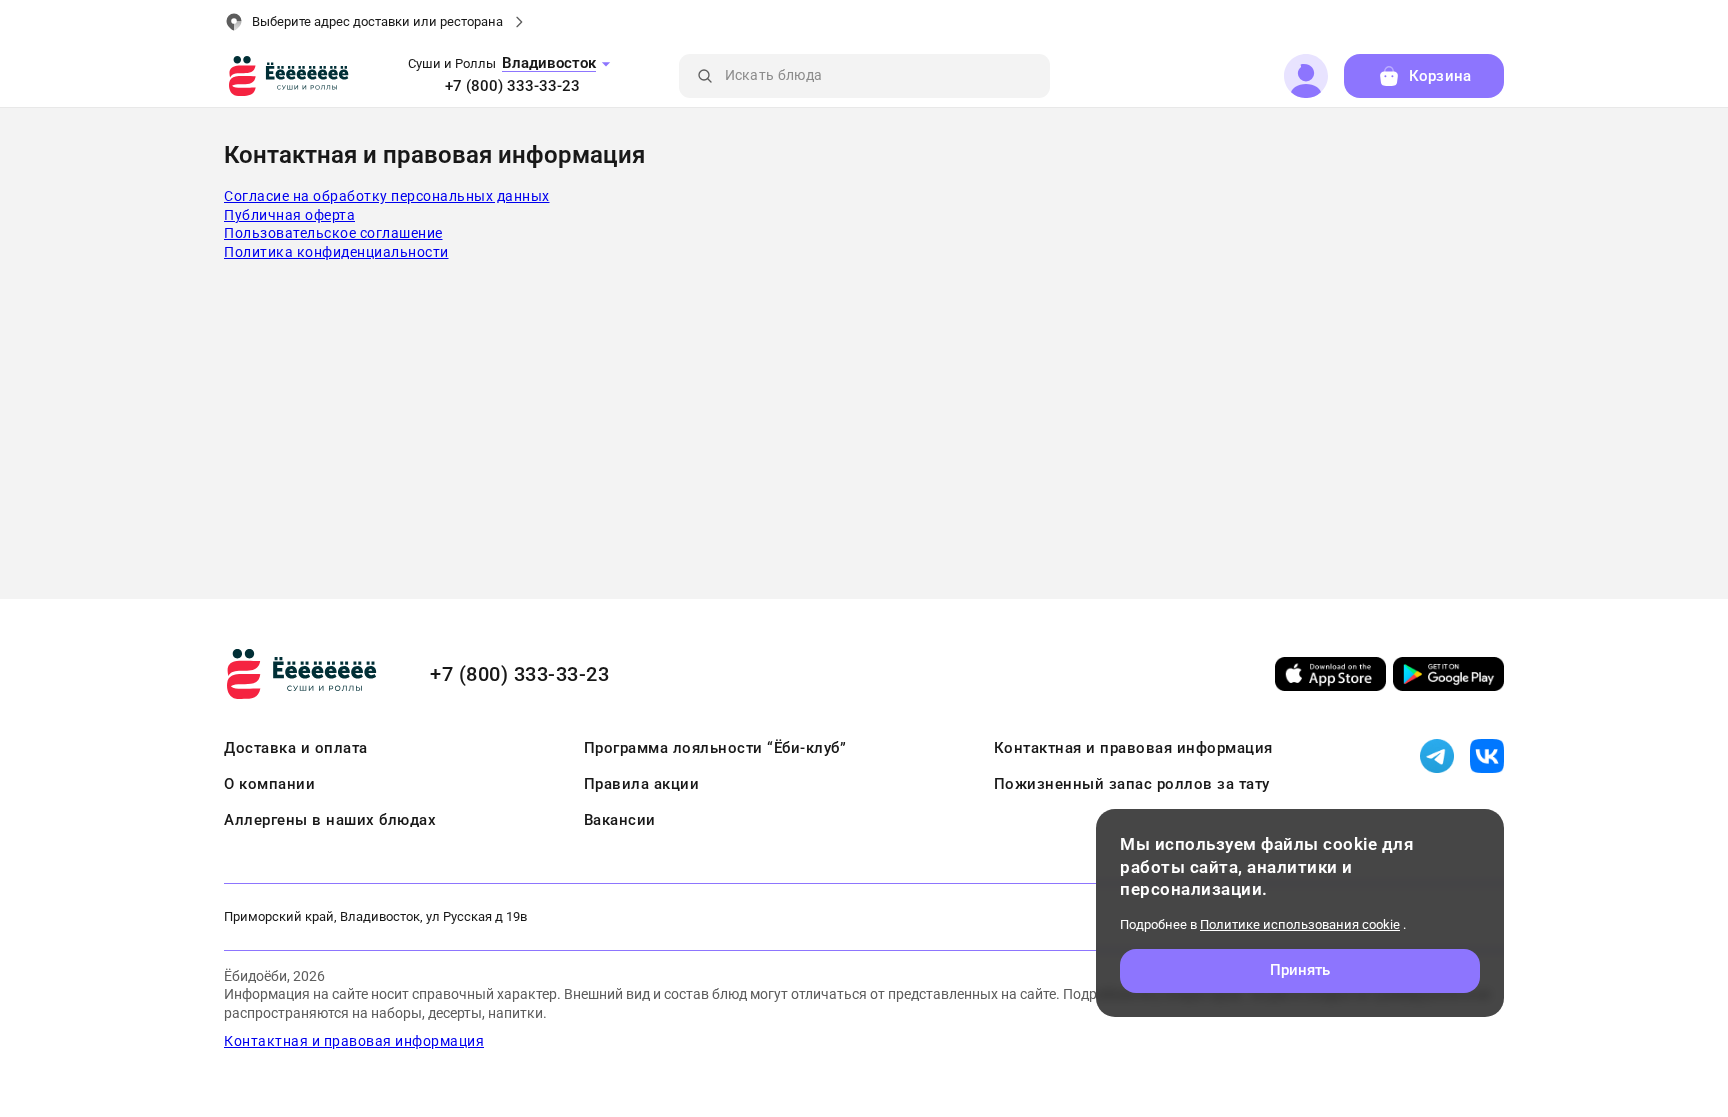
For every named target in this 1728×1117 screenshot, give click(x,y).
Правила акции (642, 784)
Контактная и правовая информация (1133, 748)
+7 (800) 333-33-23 (512, 86)
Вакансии (620, 820)
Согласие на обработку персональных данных (387, 196)
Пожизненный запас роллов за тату (1132, 784)
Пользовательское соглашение (333, 233)
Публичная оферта (289, 215)
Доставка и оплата (296, 748)
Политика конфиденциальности (336, 252)
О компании (269, 784)
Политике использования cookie (1300, 924)
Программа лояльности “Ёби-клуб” (715, 748)
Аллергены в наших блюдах (330, 820)
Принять (1300, 970)
